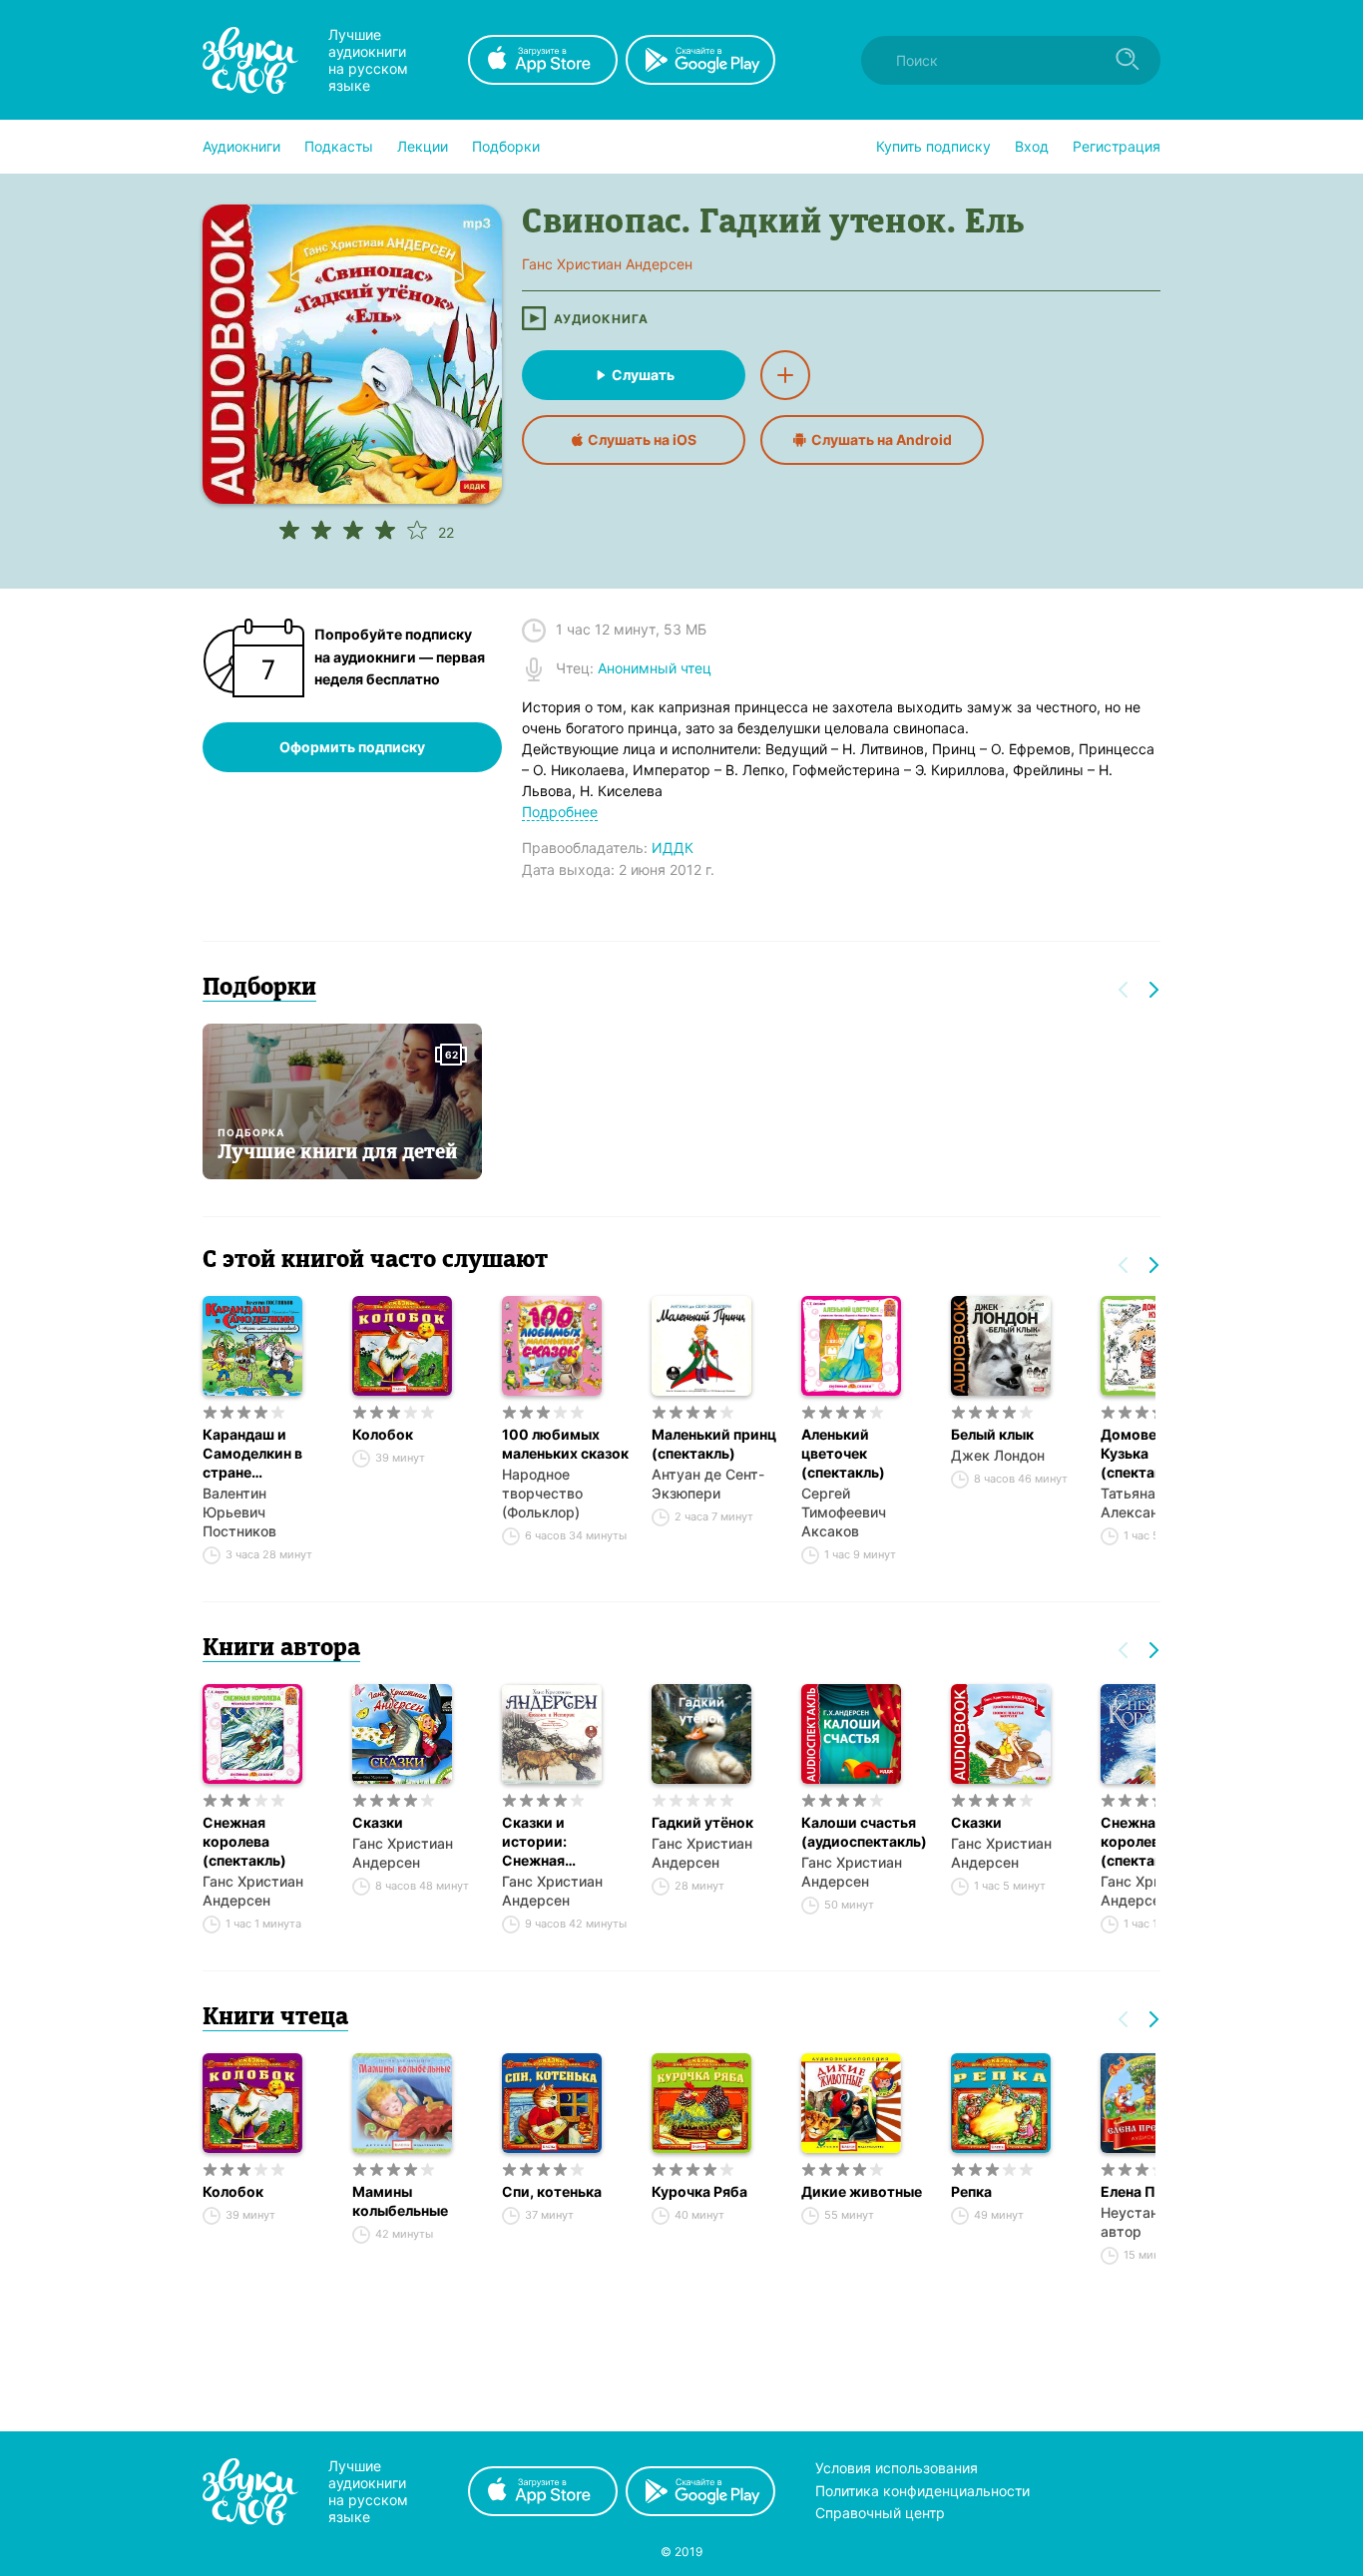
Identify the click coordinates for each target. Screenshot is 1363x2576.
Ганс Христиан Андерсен (253, 1891)
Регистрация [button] (1117, 146)
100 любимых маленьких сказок (565, 1444)
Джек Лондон (998, 1455)
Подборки (506, 146)
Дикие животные (862, 2191)
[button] (241, 147)
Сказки (378, 1822)
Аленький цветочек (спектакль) (843, 1453)
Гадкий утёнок (702, 1822)
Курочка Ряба (699, 2191)
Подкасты (339, 146)
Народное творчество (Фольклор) (542, 1493)
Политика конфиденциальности (922, 2491)
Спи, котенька (552, 2191)
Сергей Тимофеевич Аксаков (844, 1512)
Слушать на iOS (642, 439)
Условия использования (897, 2468)
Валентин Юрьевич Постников (239, 1512)
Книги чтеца (275, 2018)
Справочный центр (880, 2513)
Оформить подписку (352, 747)
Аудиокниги (241, 146)
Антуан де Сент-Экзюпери (708, 1484)
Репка (971, 2191)
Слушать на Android (882, 439)
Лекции (423, 146)
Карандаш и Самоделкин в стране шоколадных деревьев (252, 1454)
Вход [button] (1032, 146)
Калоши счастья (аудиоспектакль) (864, 1832)
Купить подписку (933, 146)
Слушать (643, 375)
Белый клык (992, 1434)
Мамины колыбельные (400, 2201)
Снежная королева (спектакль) (244, 1841)
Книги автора (281, 1649)
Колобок (383, 1434)
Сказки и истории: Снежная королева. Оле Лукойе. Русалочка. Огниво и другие (560, 1842)
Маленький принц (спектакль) (714, 1444)
